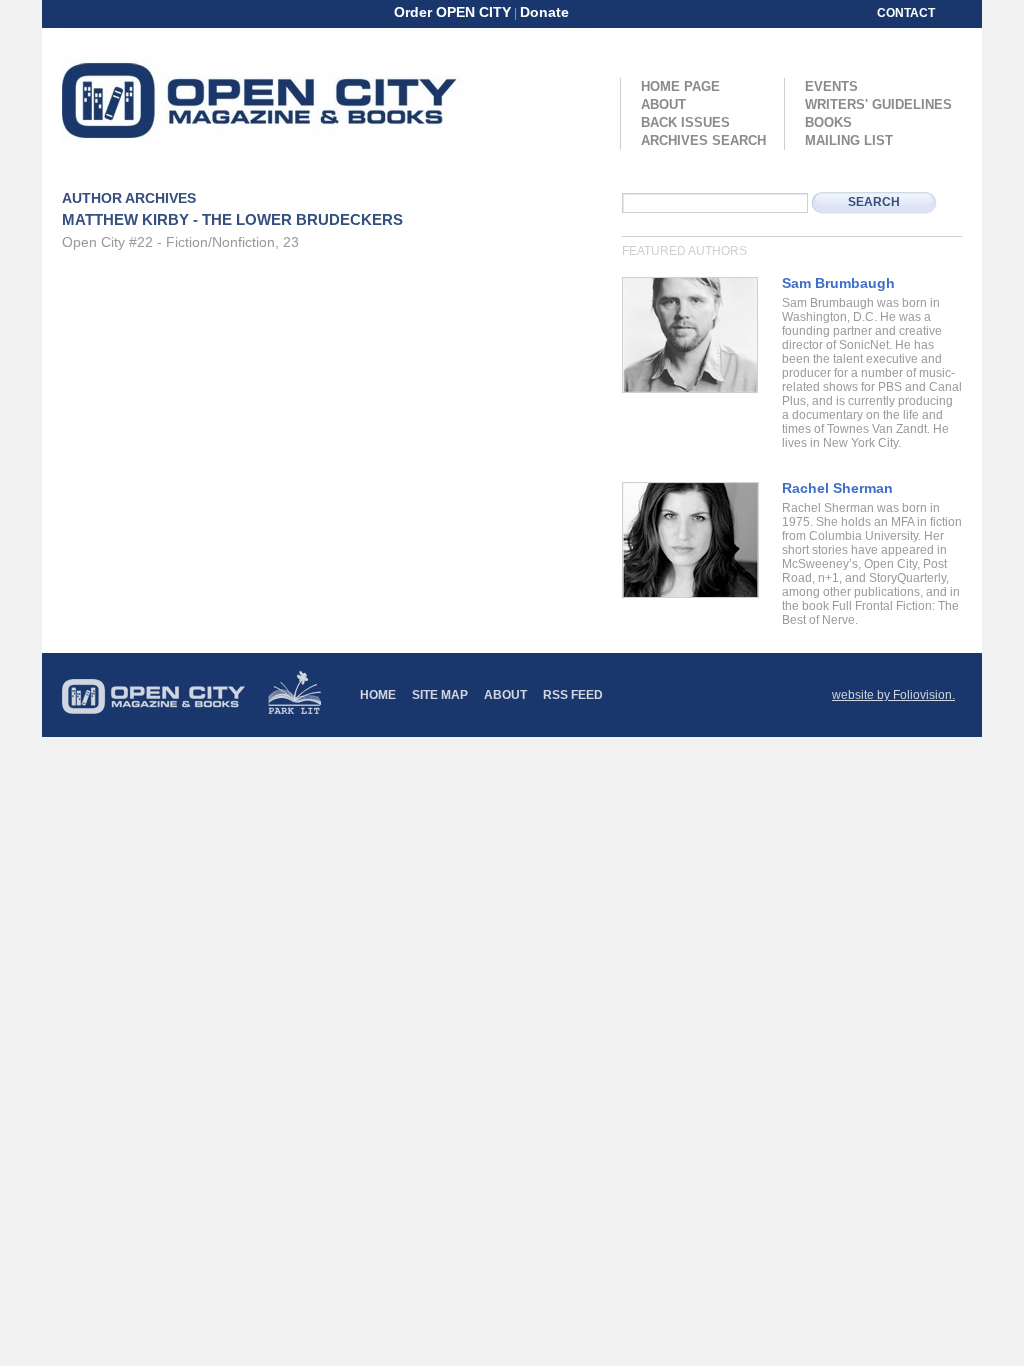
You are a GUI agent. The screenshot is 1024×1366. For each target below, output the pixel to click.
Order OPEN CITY (452, 12)
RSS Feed (573, 695)
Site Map (440, 695)
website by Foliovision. (893, 695)
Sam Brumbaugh (838, 283)
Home (378, 695)
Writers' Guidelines (878, 104)
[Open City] (327, 103)
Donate (544, 12)
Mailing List (849, 140)
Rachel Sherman (837, 488)
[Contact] (601, 12)
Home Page (680, 86)
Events (831, 86)
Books (828, 122)
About (663, 104)
